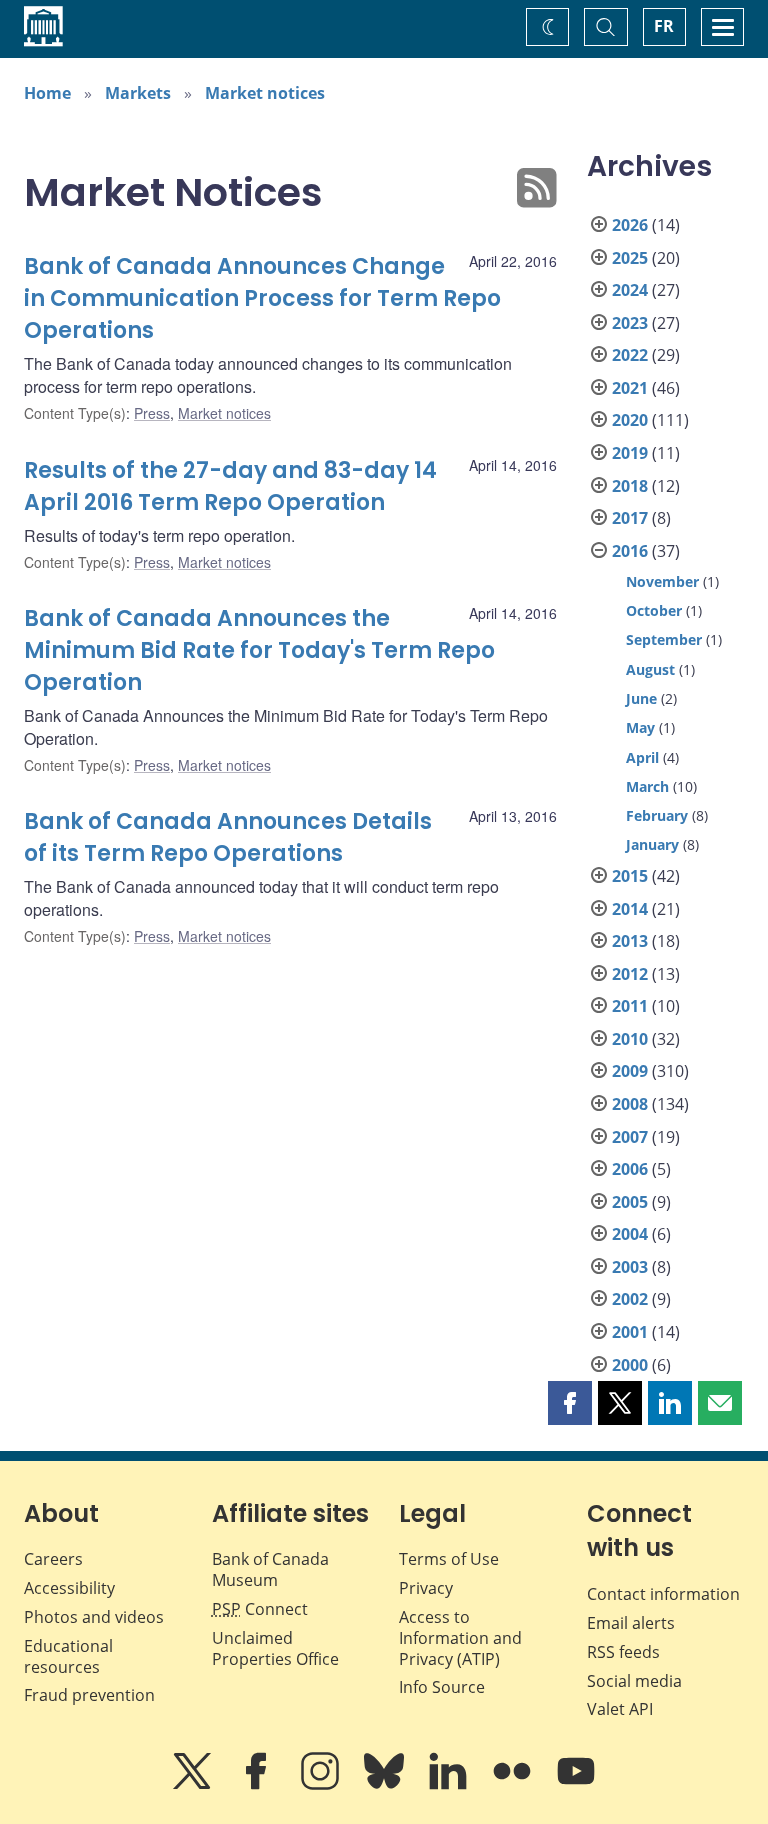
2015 (630, 876)
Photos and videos (94, 1617)
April (642, 757)
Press (152, 413)
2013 (630, 941)
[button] (570, 1403)
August (650, 669)
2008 (630, 1104)
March (647, 786)
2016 (630, 551)
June (641, 698)
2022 (630, 355)
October (654, 610)
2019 (630, 453)
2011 (630, 1006)
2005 (630, 1202)
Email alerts (631, 1623)
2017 (630, 518)
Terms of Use (449, 1559)
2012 (630, 974)
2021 (630, 388)
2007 (630, 1137)
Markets (138, 93)
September (664, 639)
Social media (634, 1681)
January (652, 844)
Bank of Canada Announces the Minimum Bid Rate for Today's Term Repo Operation (259, 650)
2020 (630, 420)
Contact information (663, 1594)
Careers (53, 1559)
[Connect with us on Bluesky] (386, 1785)
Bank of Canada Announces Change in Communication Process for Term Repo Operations (262, 298)
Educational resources (68, 1656)
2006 (630, 1169)
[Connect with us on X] (194, 1785)
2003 (630, 1267)
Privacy (426, 1588)
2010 (630, 1039)
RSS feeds (623, 1652)
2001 (630, 1332)
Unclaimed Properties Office (275, 1648)
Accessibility (69, 1588)
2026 (630, 225)
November (662, 581)
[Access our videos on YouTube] (576, 1785)
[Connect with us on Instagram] (322, 1785)
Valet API (620, 1709)
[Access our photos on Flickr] (514, 1785)
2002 (630, 1299)
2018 (630, 486)
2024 (630, 290)
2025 (630, 258)
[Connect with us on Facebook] (258, 1785)
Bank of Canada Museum (270, 1569)
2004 (630, 1234)
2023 (630, 323)
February (657, 815)
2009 (630, 1071)
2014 (630, 909)
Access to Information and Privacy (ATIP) (460, 1638)
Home (47, 93)
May (640, 727)
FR (664, 26)
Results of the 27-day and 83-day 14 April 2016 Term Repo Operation (230, 486)
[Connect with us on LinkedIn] (450, 1785)
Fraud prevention (89, 1695)
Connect (260, 1609)
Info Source (442, 1687)
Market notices (265, 93)
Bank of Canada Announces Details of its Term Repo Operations (228, 837)
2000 (630, 1365)
